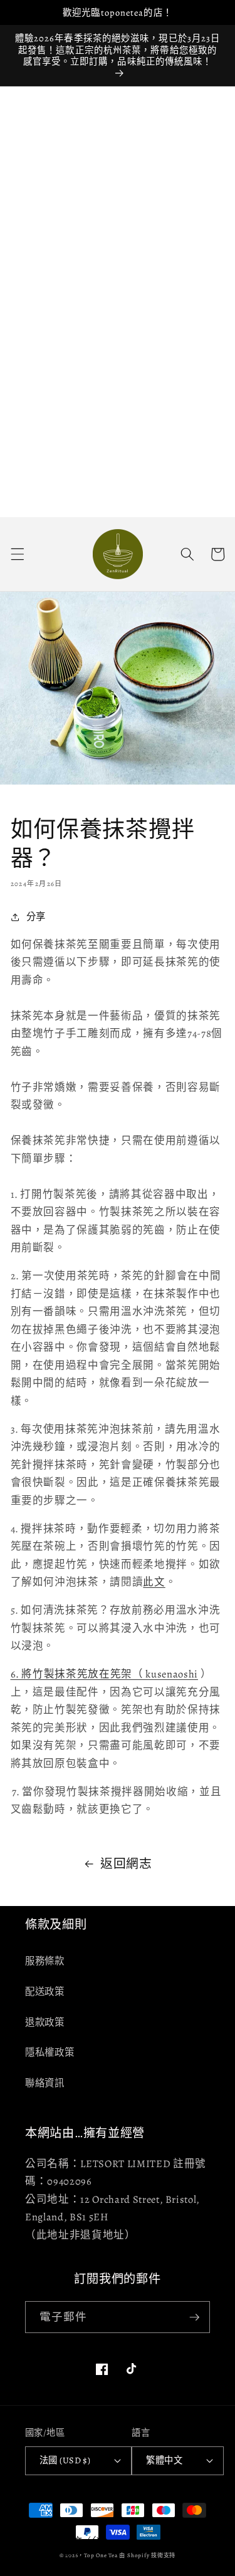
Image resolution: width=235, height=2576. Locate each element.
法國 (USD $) (65, 2460)
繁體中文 (164, 2460)
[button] (17, 554)
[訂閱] (194, 2317)
